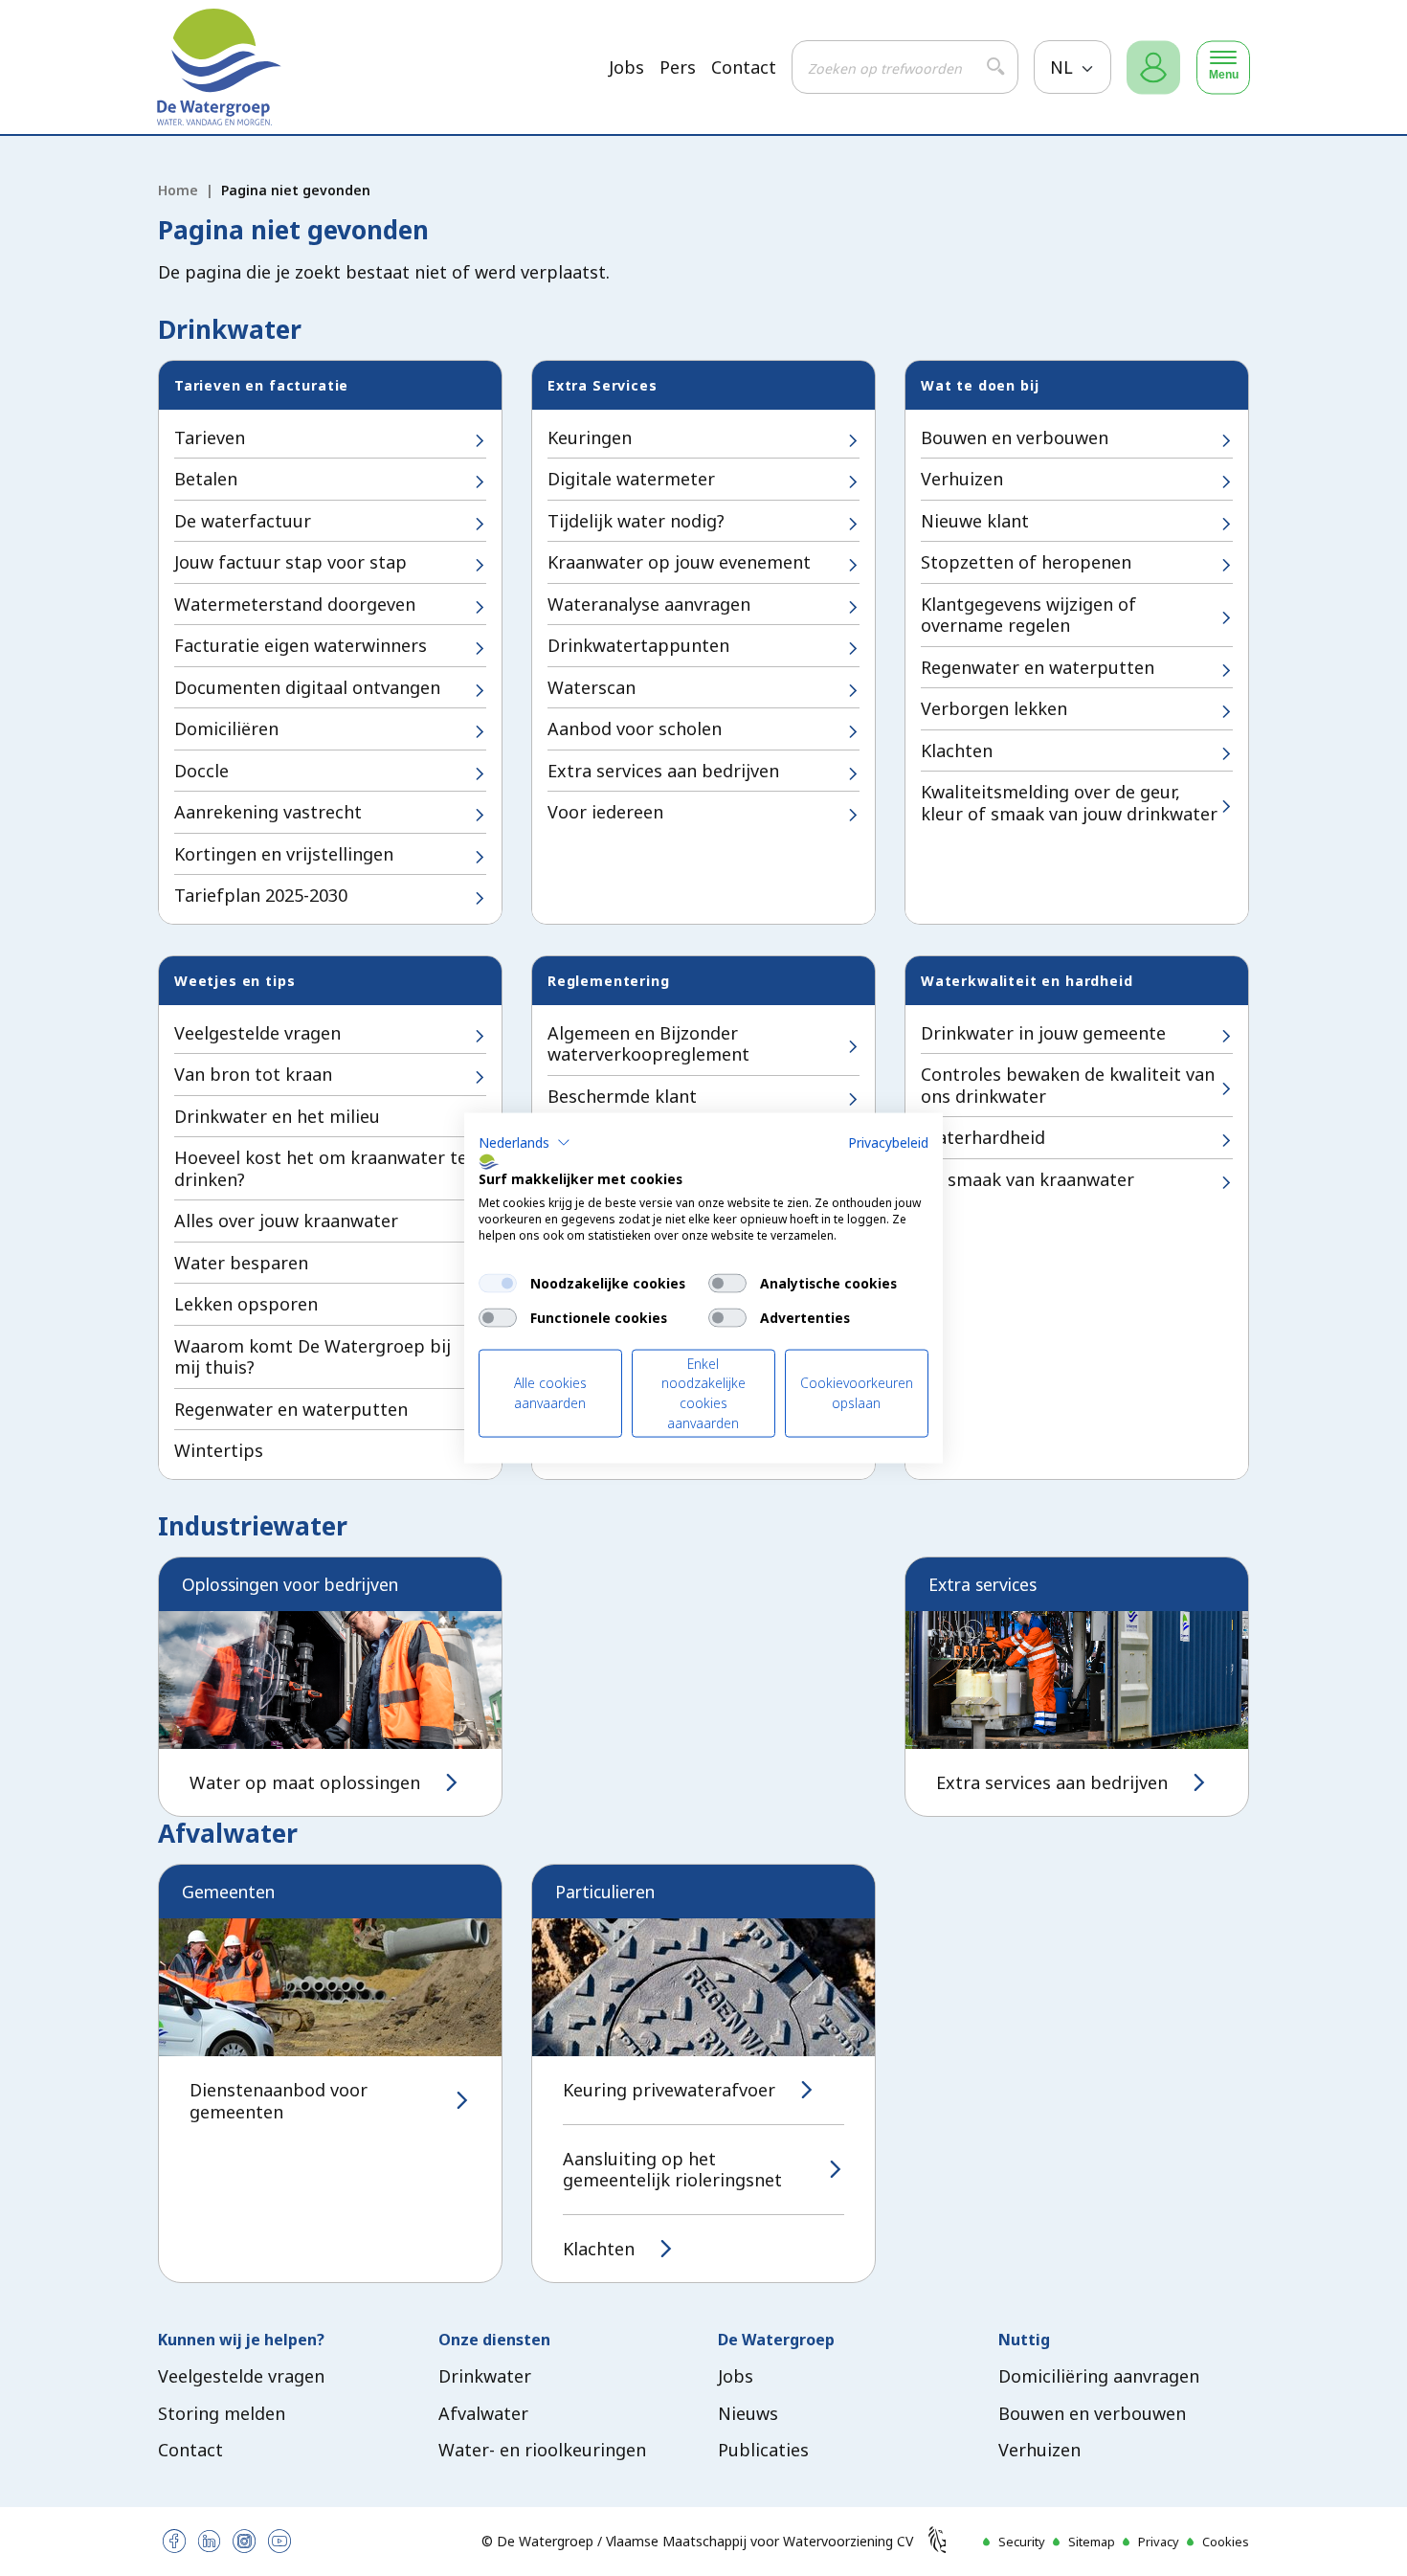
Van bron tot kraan (253, 1074)
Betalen (206, 479)
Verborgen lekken (994, 708)
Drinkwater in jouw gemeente (1043, 1033)
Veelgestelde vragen (257, 1033)
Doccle (201, 771)
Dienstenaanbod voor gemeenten (279, 2101)
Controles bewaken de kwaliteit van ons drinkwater (1068, 1085)
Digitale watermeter (631, 479)
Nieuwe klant (975, 521)
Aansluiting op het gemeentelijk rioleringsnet (672, 2170)
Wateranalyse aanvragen (649, 604)
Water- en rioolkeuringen (542, 2450)
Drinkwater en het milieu (277, 1116)
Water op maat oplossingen (305, 1783)
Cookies (1226, 2542)
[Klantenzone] (1153, 67)
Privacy (1159, 2542)
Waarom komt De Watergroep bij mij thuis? (313, 1357)
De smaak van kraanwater (1027, 1179)
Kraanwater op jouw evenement (679, 562)
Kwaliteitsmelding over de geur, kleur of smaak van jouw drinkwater (1069, 803)
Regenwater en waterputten (1038, 667)
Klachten (957, 750)
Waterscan (592, 687)
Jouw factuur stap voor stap (290, 562)
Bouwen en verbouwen (1015, 437)
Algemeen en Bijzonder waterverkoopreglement (648, 1044)
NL (1064, 67)
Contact (744, 67)
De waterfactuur (243, 521)
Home (178, 190)
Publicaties (763, 2450)
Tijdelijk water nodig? (636, 521)
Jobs (626, 67)
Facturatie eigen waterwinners (301, 645)
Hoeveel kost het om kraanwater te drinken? (321, 1168)
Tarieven (210, 437)
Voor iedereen (605, 812)
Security (1022, 2542)
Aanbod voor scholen (635, 728)
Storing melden (222, 2413)
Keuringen (590, 437)
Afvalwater (483, 2413)
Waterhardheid (983, 1137)
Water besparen (241, 1263)
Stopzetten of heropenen (1026, 562)
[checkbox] (498, 1283)
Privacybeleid (888, 1142)
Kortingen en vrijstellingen (284, 854)
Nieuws (748, 2413)
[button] (525, 1142)
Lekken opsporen (246, 1304)
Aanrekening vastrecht (268, 812)
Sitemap (1092, 2542)
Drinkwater (485, 2376)
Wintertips (219, 1450)
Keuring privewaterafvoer (669, 2090)
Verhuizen (962, 479)
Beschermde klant (622, 1096)
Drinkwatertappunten (638, 645)
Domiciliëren (226, 728)
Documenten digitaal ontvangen (307, 687)
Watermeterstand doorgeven (295, 604)
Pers (678, 67)
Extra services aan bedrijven (663, 771)
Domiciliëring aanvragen (1099, 2376)
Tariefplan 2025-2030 (261, 895)
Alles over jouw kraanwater (286, 1221)
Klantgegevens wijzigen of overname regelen (1028, 615)
